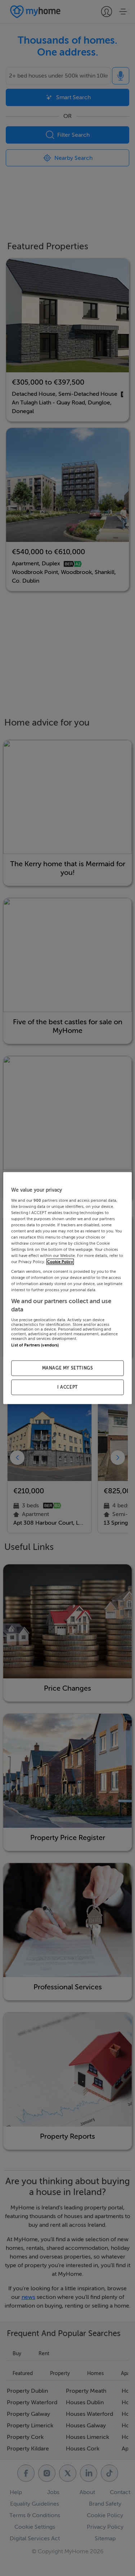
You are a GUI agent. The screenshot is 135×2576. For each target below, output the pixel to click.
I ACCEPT (67, 1387)
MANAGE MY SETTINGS (68, 1368)
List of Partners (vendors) (35, 1345)
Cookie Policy (60, 1262)
